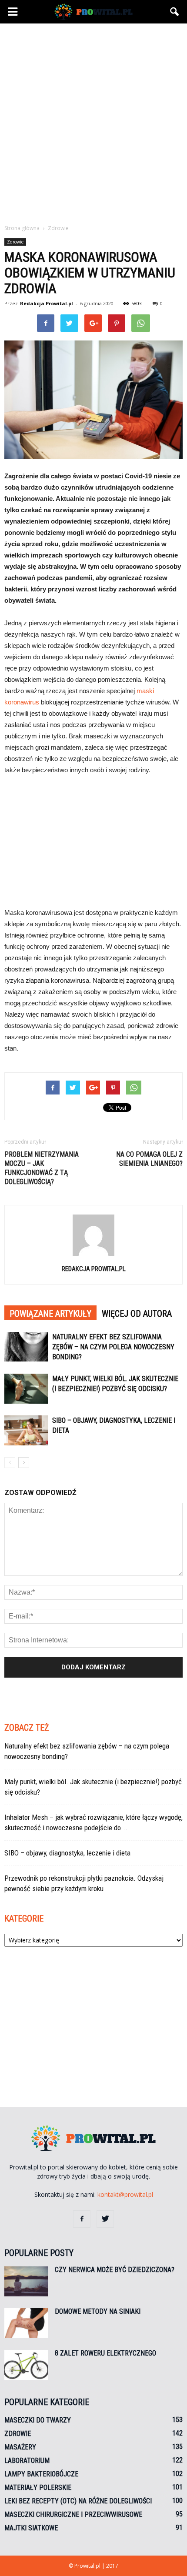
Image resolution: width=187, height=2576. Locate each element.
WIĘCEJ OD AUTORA (137, 1314)
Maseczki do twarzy (38, 2420)
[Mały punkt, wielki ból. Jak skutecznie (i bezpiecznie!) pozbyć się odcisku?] (26, 1389)
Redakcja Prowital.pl (47, 303)
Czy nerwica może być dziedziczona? (115, 2270)
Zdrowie (15, 242)
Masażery (20, 2447)
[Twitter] (105, 2219)
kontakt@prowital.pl (125, 2194)
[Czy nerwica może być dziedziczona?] (26, 2281)
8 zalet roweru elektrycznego (105, 2353)
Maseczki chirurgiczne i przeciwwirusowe (73, 2514)
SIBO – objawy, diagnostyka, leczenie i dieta (67, 1853)
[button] (175, 12)
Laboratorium (27, 2461)
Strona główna (22, 228)
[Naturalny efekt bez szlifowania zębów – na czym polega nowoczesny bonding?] (26, 1347)
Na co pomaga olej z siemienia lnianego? (149, 1159)
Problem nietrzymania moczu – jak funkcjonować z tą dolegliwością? (42, 1168)
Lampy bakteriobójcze (41, 2474)
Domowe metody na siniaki (98, 2311)
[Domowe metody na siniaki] (26, 2323)
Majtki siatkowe (31, 2528)
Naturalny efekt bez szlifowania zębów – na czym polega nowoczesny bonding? (113, 1347)
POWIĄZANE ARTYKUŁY (50, 1314)
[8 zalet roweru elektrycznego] (26, 2365)
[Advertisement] (93, 121)
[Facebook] (82, 2219)
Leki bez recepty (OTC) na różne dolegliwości (78, 2501)
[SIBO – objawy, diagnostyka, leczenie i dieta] (26, 1430)
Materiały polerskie (38, 2488)
